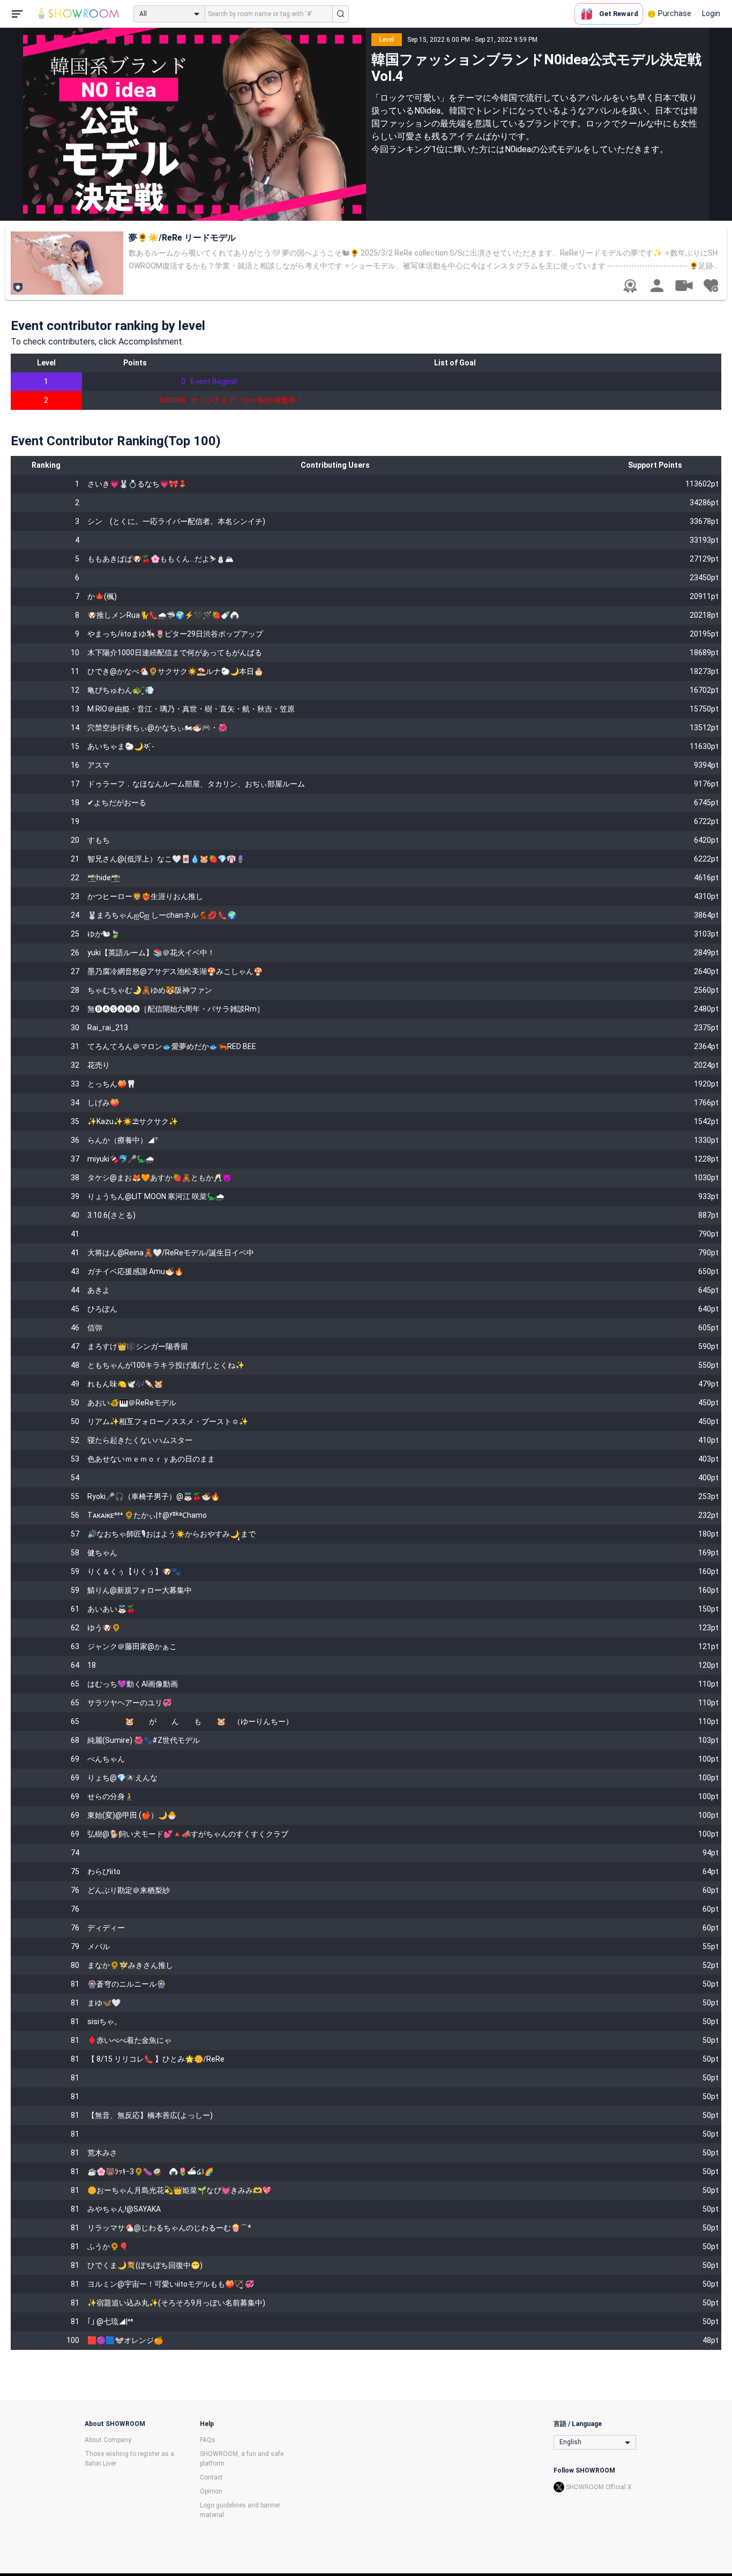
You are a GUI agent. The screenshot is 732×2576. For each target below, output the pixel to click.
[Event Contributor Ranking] (630, 286)
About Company (108, 2440)
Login (711, 13)
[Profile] (657, 286)
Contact (211, 2477)
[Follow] (711, 286)
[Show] (684, 285)
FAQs (208, 2440)
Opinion (211, 2491)
